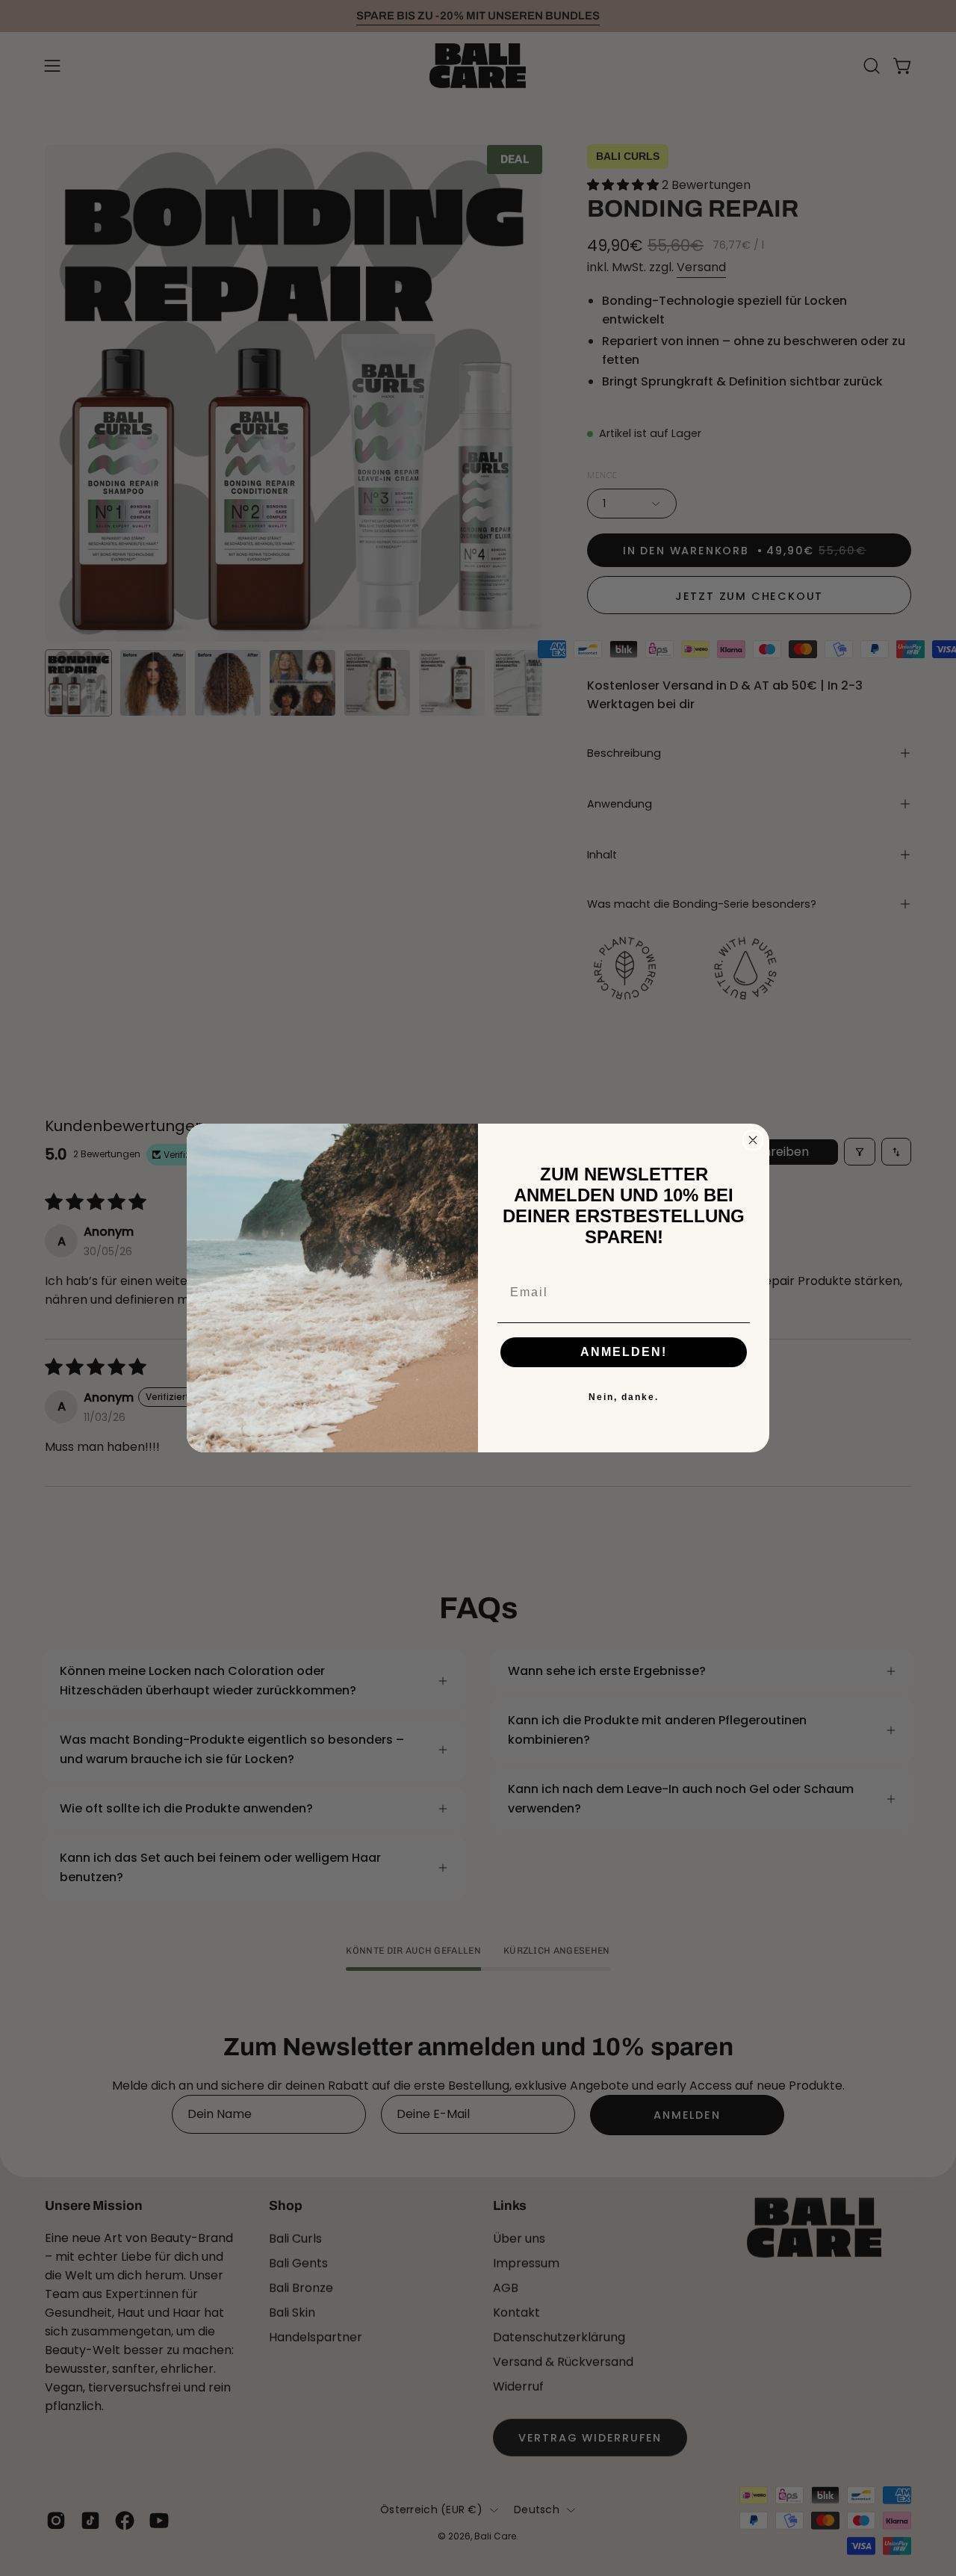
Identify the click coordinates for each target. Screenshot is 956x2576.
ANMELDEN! (624, 1352)
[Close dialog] (753, 1140)
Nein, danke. (624, 1397)
